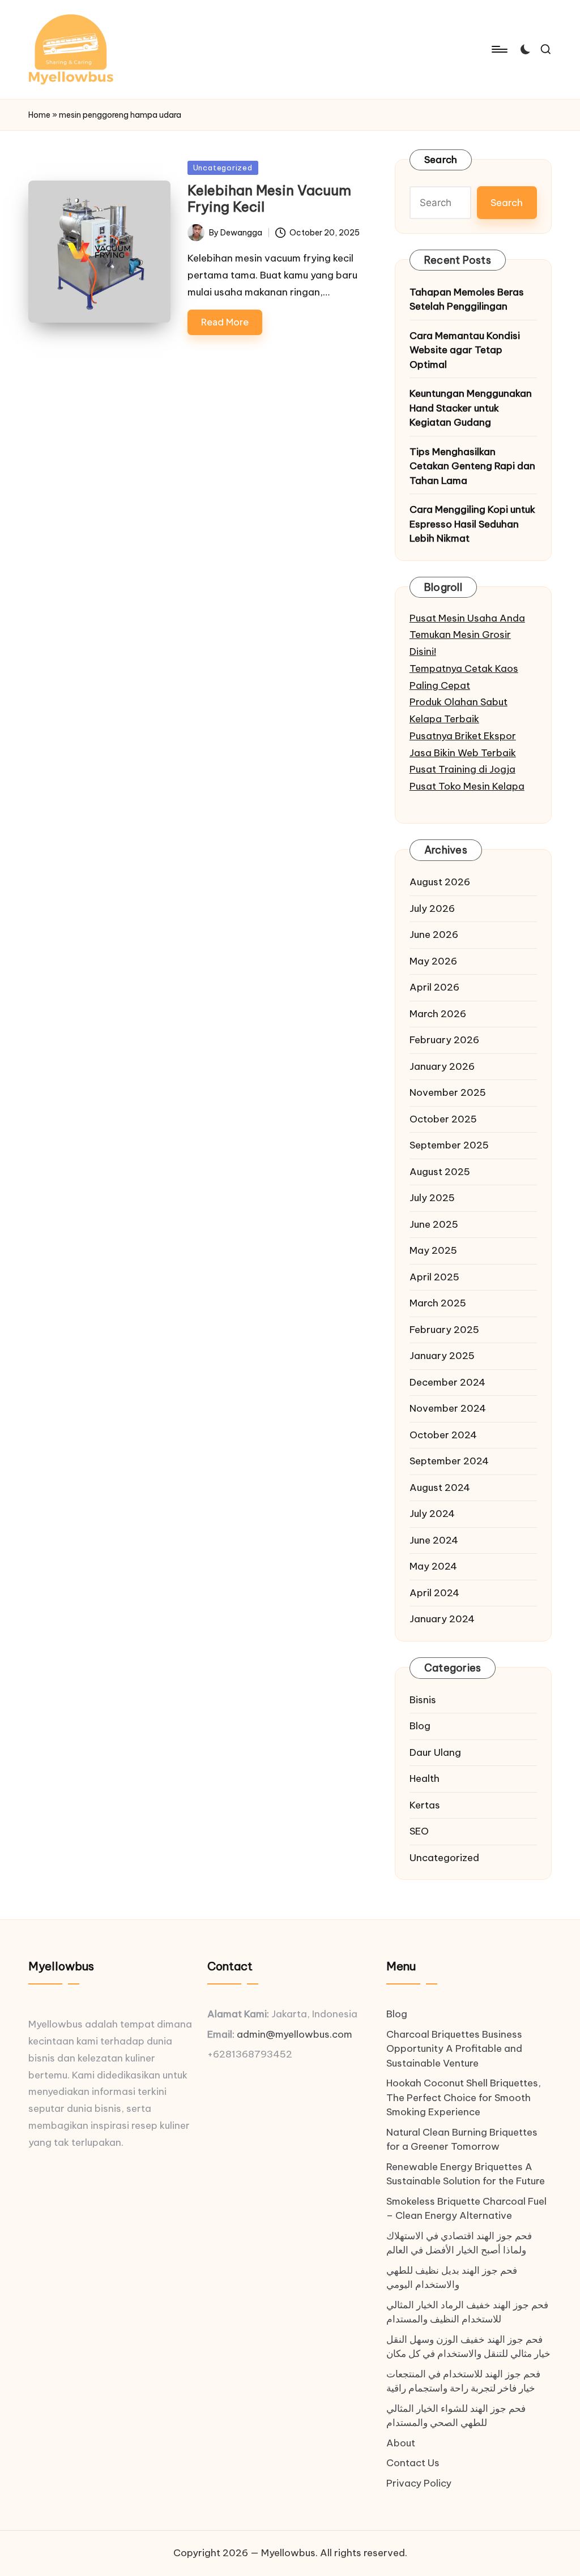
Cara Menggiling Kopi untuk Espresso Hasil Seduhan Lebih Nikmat (472, 524)
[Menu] (499, 49)
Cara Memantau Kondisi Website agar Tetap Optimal (465, 350)
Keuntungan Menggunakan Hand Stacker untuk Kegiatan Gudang (471, 408)
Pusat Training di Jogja (462, 769)
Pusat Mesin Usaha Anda (467, 618)
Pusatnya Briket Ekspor (463, 736)
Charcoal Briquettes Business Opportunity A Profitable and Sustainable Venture (454, 2049)
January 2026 (442, 1066)
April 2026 (434, 987)
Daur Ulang (435, 1752)
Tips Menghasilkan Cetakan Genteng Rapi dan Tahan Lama (472, 466)
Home (39, 115)
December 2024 (447, 1382)
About (401, 2443)
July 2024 (432, 1514)
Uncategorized (223, 168)
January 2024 (442, 1619)
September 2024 (449, 1461)
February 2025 (444, 1330)
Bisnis (423, 1700)
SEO (419, 1831)
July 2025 (432, 1198)
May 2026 (433, 961)
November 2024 (448, 1408)
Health (425, 1778)
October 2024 (443, 1435)
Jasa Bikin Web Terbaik (463, 753)
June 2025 (434, 1224)
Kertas (425, 1805)
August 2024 (440, 1488)
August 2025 (440, 1172)
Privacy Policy (419, 2483)
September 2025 (449, 1145)
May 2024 (433, 1566)
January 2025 (442, 1356)
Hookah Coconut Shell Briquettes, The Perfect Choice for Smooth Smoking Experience (464, 2097)
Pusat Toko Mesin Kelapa (467, 786)
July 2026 (432, 908)
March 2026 (438, 1014)
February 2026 (444, 1040)
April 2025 (434, 1277)
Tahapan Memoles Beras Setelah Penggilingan (467, 299)
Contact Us (413, 2463)
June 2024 (434, 1540)
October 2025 (443, 1119)
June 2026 (434, 935)
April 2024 (434, 1593)
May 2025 (433, 1250)
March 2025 (438, 1303)
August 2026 (440, 882)
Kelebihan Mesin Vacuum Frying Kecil (269, 198)
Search (441, 160)
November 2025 (448, 1092)
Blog (420, 1726)
